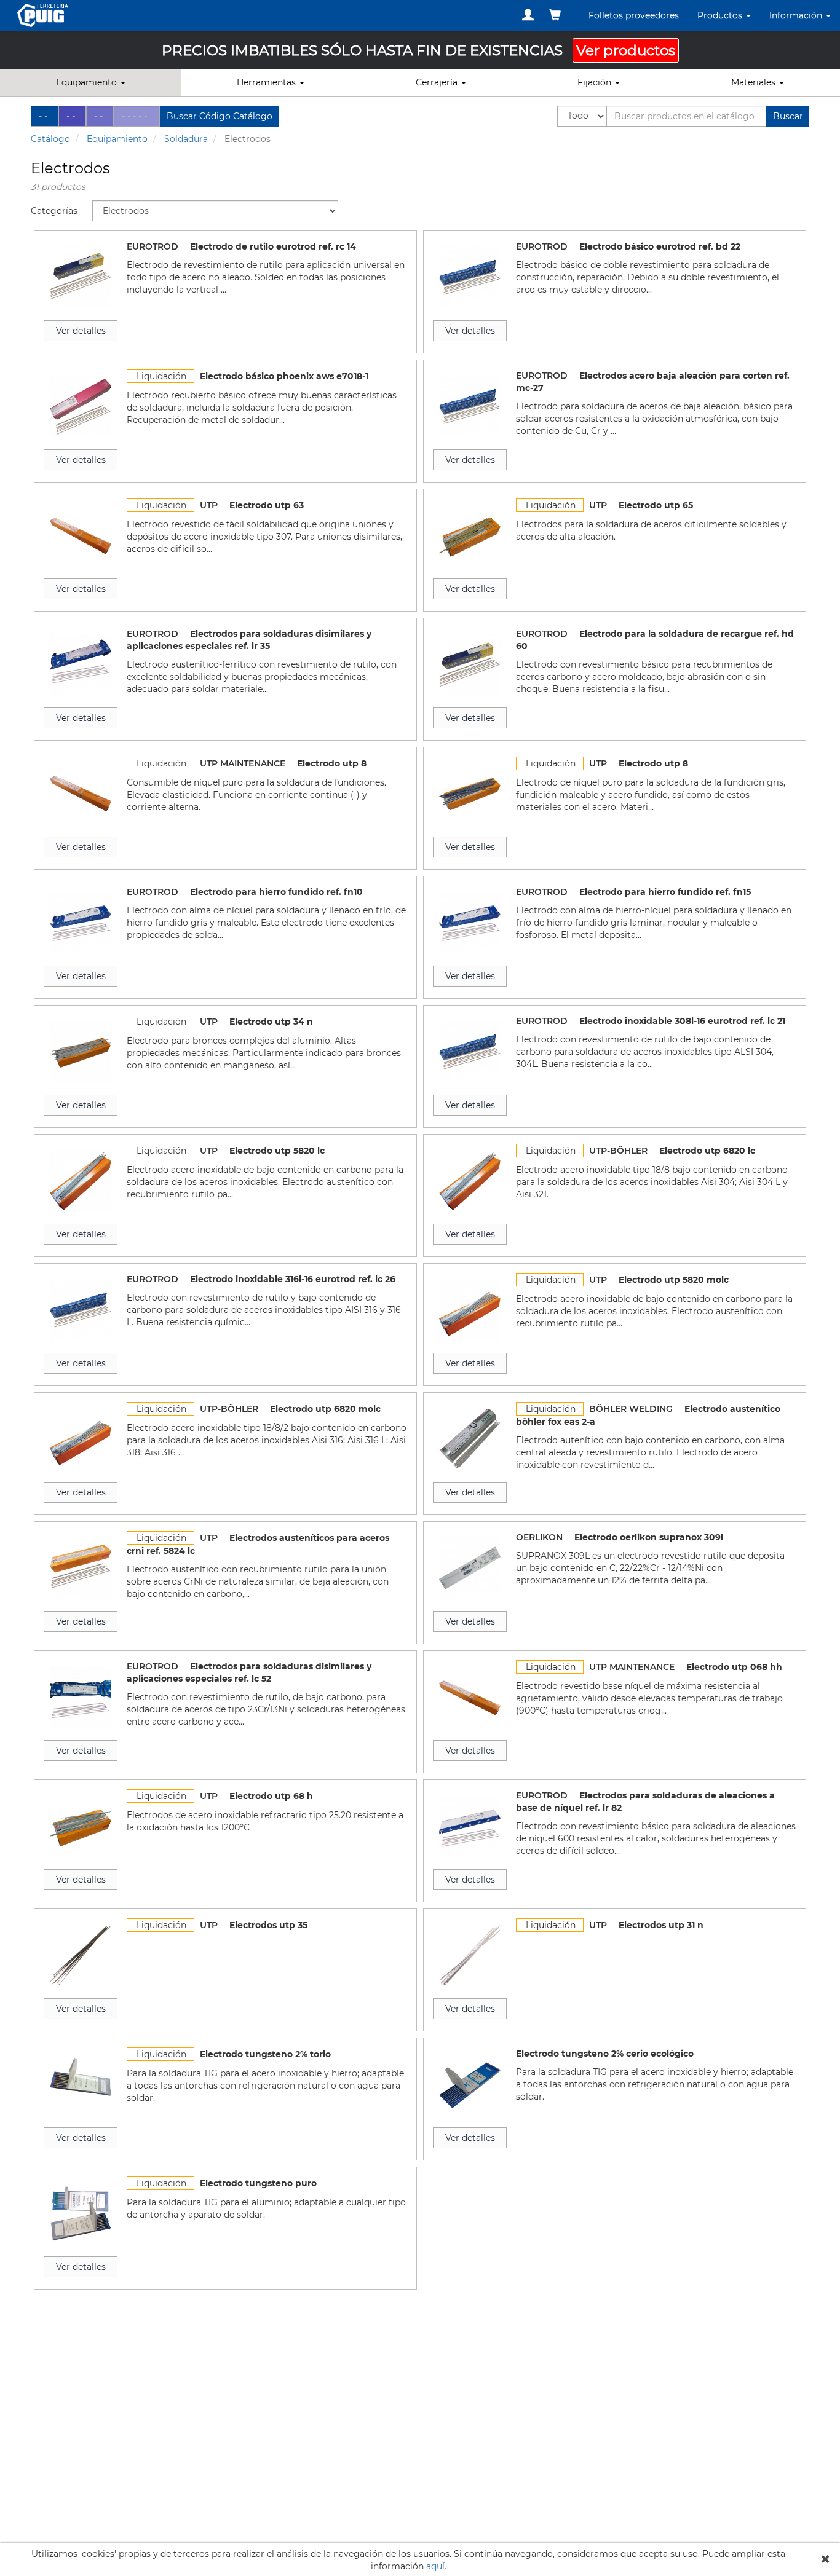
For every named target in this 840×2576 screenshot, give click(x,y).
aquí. (436, 2566)
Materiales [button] (755, 82)
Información (797, 15)
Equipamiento (117, 139)
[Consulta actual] (555, 15)
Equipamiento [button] (88, 82)
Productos (721, 15)
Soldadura (186, 139)
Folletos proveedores (634, 15)
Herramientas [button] (267, 82)
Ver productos (626, 50)
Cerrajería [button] (438, 82)
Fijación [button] (596, 82)
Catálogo (50, 139)
